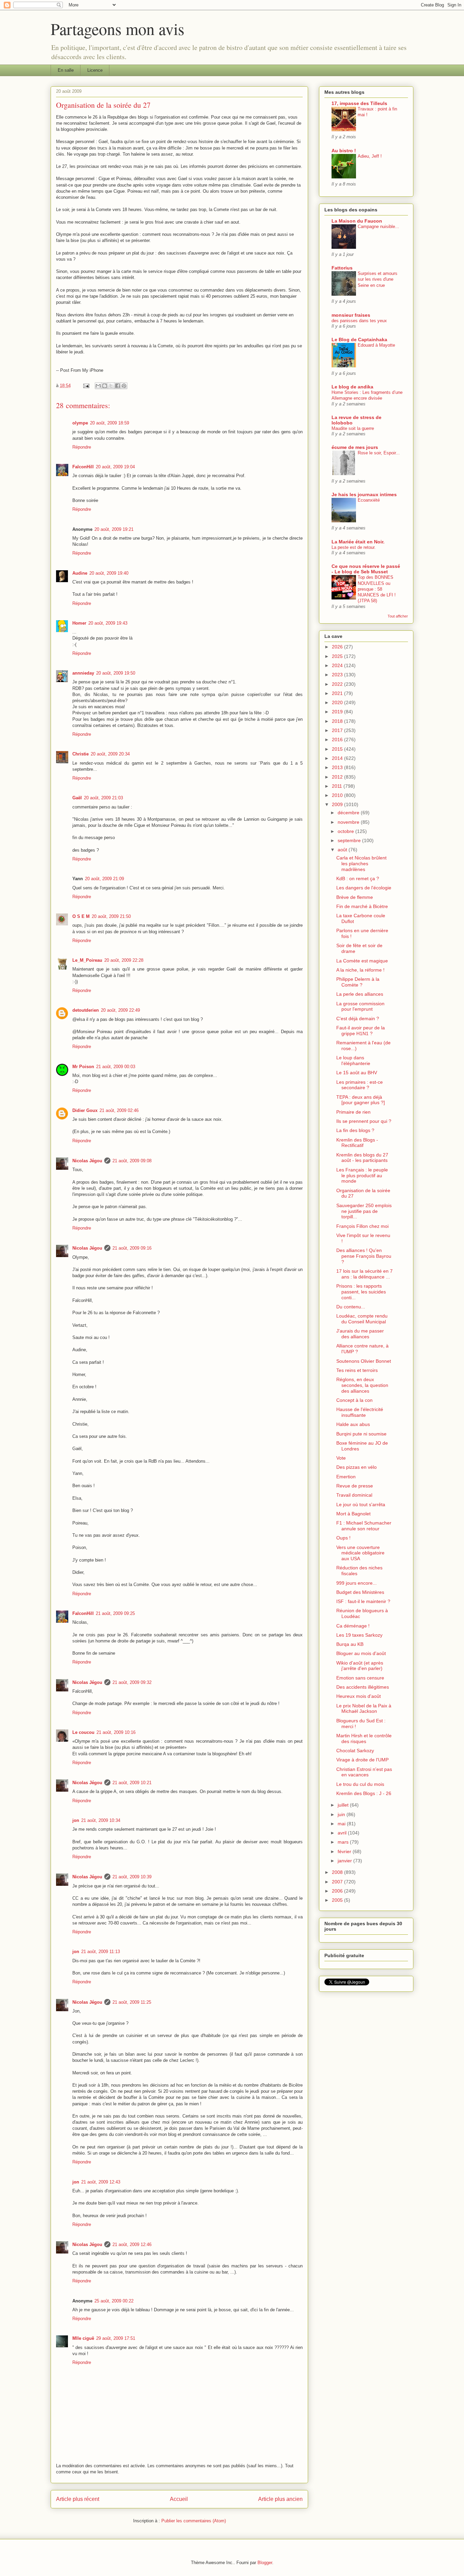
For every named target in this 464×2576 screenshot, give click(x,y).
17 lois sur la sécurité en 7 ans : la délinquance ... (364, 1274)
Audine (80, 573)
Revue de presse (355, 1486)
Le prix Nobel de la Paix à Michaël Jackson (364, 1709)
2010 (338, 795)
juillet (344, 1805)
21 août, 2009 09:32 (132, 1682)
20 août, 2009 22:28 (124, 960)
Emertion (346, 1477)
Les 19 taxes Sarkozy (359, 1635)
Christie (81, 754)
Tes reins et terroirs (357, 1370)
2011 (338, 786)
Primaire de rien (353, 1112)
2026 (338, 647)
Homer (79, 623)
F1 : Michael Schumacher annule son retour (364, 1526)
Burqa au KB (350, 1644)
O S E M (81, 916)
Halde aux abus (353, 1424)
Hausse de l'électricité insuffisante (360, 1412)
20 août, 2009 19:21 (114, 529)
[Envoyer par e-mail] (98, 386)
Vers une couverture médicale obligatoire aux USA (360, 1553)
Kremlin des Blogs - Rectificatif (357, 1143)
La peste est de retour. (354, 547)
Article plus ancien (280, 2499)
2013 (338, 767)
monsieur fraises (351, 315)
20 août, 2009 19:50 (116, 673)
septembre (350, 840)
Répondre (82, 447)
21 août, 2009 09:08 (132, 1161)
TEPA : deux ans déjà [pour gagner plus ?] (361, 1100)
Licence (95, 70)
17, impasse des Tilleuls (359, 103)
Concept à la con (354, 1400)
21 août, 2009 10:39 (132, 1877)
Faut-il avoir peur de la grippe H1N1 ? (361, 1031)
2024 (338, 665)
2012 (338, 777)
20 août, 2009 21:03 (103, 798)
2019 (338, 712)
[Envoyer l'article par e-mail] (86, 386)
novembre (349, 822)
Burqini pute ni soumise (361, 1434)
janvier (345, 1861)
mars (344, 1842)
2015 (338, 749)
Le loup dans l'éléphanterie (353, 1060)
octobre (346, 831)
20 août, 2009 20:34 (110, 754)
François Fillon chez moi (362, 1226)
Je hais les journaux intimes (364, 494)
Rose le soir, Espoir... (379, 453)
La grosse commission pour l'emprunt (360, 1006)
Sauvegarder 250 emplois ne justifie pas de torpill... (364, 1211)
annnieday (83, 673)
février (345, 1851)
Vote (341, 1458)
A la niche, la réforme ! (360, 970)
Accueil (179, 2499)
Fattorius (342, 268)
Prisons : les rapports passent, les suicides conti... (361, 1292)
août (343, 850)
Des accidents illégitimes (363, 1687)
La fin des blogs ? (355, 1130)
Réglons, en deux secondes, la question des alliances (362, 1385)
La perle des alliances (360, 994)
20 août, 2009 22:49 (120, 1010)
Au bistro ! (344, 151)
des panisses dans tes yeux (359, 321)
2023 (338, 675)
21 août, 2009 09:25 (115, 1613)
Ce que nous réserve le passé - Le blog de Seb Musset (366, 569)
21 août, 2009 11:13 (101, 1952)
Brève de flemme (355, 897)
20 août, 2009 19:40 (109, 573)
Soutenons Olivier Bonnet (364, 1361)
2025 (338, 656)
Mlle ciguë (83, 2338)
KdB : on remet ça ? (358, 878)
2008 (338, 1872)
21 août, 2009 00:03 (116, 1067)
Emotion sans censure (360, 1678)
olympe (80, 423)
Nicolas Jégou (87, 1161)
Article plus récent (78, 2499)
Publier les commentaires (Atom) (194, 2521)
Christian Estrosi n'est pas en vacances (364, 1772)
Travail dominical (354, 1495)
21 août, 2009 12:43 (101, 2182)
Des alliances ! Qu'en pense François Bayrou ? (364, 1256)
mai (342, 1824)
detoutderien (86, 1010)
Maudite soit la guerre (353, 428)
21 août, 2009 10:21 (132, 1783)
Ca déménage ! (353, 1626)
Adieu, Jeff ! (370, 156)
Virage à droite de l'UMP (362, 1760)
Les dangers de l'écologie (364, 888)
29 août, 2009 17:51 (116, 2338)
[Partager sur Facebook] (118, 386)
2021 (338, 693)
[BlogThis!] (105, 386)
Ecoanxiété (369, 500)
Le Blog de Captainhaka (359, 340)
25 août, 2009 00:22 (114, 2301)
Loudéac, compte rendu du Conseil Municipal (362, 1319)
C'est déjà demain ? (358, 1019)
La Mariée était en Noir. (358, 542)
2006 (338, 1891)
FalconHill (83, 467)
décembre (349, 813)
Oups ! (343, 1538)
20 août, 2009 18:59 (110, 423)
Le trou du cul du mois (360, 1784)
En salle (66, 70)
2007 (338, 1882)
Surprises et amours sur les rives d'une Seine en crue (378, 279)
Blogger (265, 2563)
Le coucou (83, 1732)
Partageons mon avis (118, 29)
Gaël (77, 798)
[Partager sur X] (111, 386)
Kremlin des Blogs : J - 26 (364, 1793)
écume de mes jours (355, 447)
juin (342, 1814)
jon (76, 1820)
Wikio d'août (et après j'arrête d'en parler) (360, 1666)
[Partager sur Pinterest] (124, 386)
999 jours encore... (356, 1583)
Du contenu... (351, 1307)
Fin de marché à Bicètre (362, 906)
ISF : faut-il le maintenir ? (363, 1601)
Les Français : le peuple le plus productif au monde (362, 1176)
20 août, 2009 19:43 (108, 623)
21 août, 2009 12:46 (132, 2244)
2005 (338, 1900)
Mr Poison (83, 1067)
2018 (338, 721)
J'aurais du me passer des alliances (360, 1334)
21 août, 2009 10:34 (101, 1820)
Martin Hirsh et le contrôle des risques (364, 1738)
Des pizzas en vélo (356, 1467)
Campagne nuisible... (378, 227)
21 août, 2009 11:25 (132, 2002)
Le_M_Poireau (87, 960)
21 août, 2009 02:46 (119, 1110)
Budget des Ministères (360, 1592)
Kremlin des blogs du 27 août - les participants (362, 1158)
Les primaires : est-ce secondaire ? (360, 1085)
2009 (338, 804)
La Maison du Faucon (357, 221)
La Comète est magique (362, 961)
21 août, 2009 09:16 (132, 1248)
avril (343, 1833)
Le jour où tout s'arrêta (361, 1504)
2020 (338, 702)
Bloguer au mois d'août (361, 1653)
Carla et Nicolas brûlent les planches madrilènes (361, 864)
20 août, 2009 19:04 (115, 467)
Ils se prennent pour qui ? (364, 1121)
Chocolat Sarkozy (355, 1751)
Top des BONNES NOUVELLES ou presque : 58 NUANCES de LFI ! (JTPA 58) (377, 589)
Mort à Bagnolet (353, 1514)
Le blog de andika (352, 387)
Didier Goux (85, 1110)
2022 (338, 684)
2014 (338, 758)
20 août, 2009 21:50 (111, 916)
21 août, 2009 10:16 (116, 1732)
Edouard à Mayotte (376, 345)
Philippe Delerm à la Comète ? (358, 982)
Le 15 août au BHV (357, 1073)
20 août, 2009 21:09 (104, 879)
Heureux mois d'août (359, 1696)
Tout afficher (398, 616)
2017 (338, 730)
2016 (338, 739)
